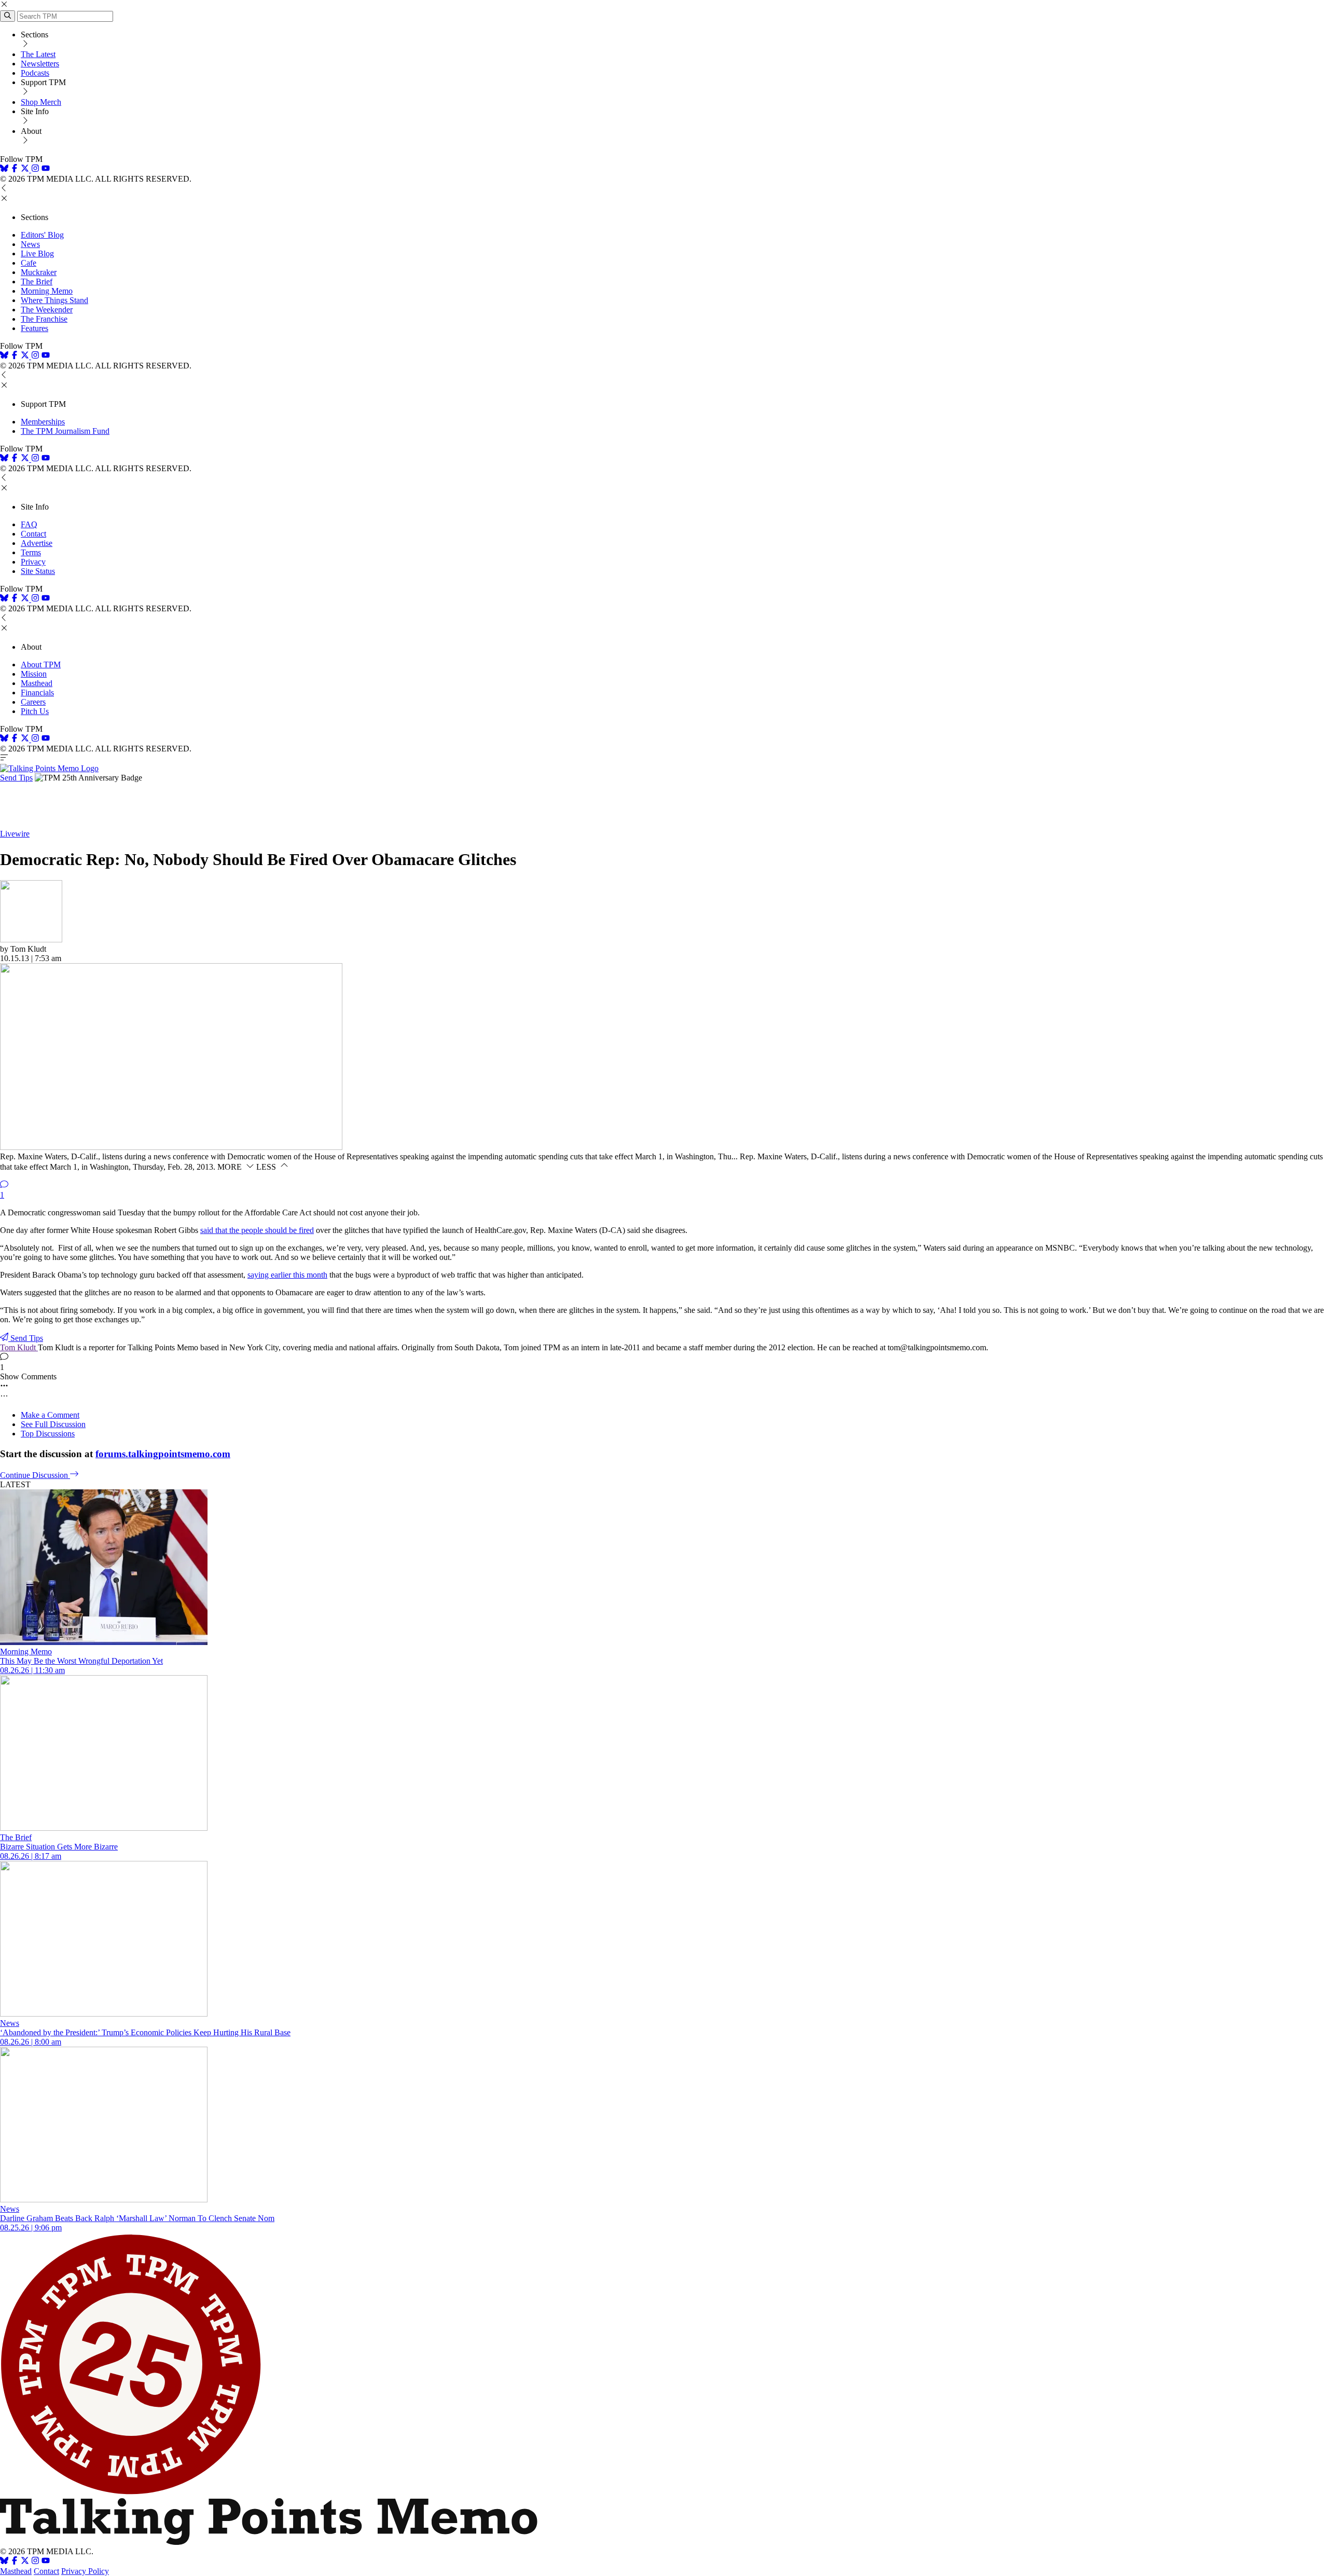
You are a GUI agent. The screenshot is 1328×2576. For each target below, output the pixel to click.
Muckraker (39, 272)
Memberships (43, 422)
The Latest (38, 54)
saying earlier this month (287, 1275)
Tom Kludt (19, 1347)
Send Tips (16, 778)
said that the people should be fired (257, 1230)
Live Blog (37, 254)
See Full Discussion (53, 1424)
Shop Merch (41, 102)
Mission (34, 674)
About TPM (41, 664)
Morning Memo (47, 291)
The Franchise (44, 319)
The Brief (37, 282)
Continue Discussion (35, 1475)
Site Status (38, 571)
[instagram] (35, 169)
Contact (33, 534)
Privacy (33, 562)
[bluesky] (4, 169)
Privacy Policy (85, 2571)
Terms (31, 552)
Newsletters (40, 64)
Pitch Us (35, 711)
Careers (33, 702)
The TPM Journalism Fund (65, 431)
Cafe (29, 263)
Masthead (37, 683)
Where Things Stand (54, 300)
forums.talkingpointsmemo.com (163, 1454)
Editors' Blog (42, 235)
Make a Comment (50, 1415)
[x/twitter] (26, 169)
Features (34, 328)
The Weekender (47, 310)
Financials (37, 693)
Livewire (15, 834)
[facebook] (15, 169)
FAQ (29, 524)
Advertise (37, 543)
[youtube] (46, 169)
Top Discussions (48, 1434)
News (30, 244)
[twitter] (25, 2562)
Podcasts (35, 73)
